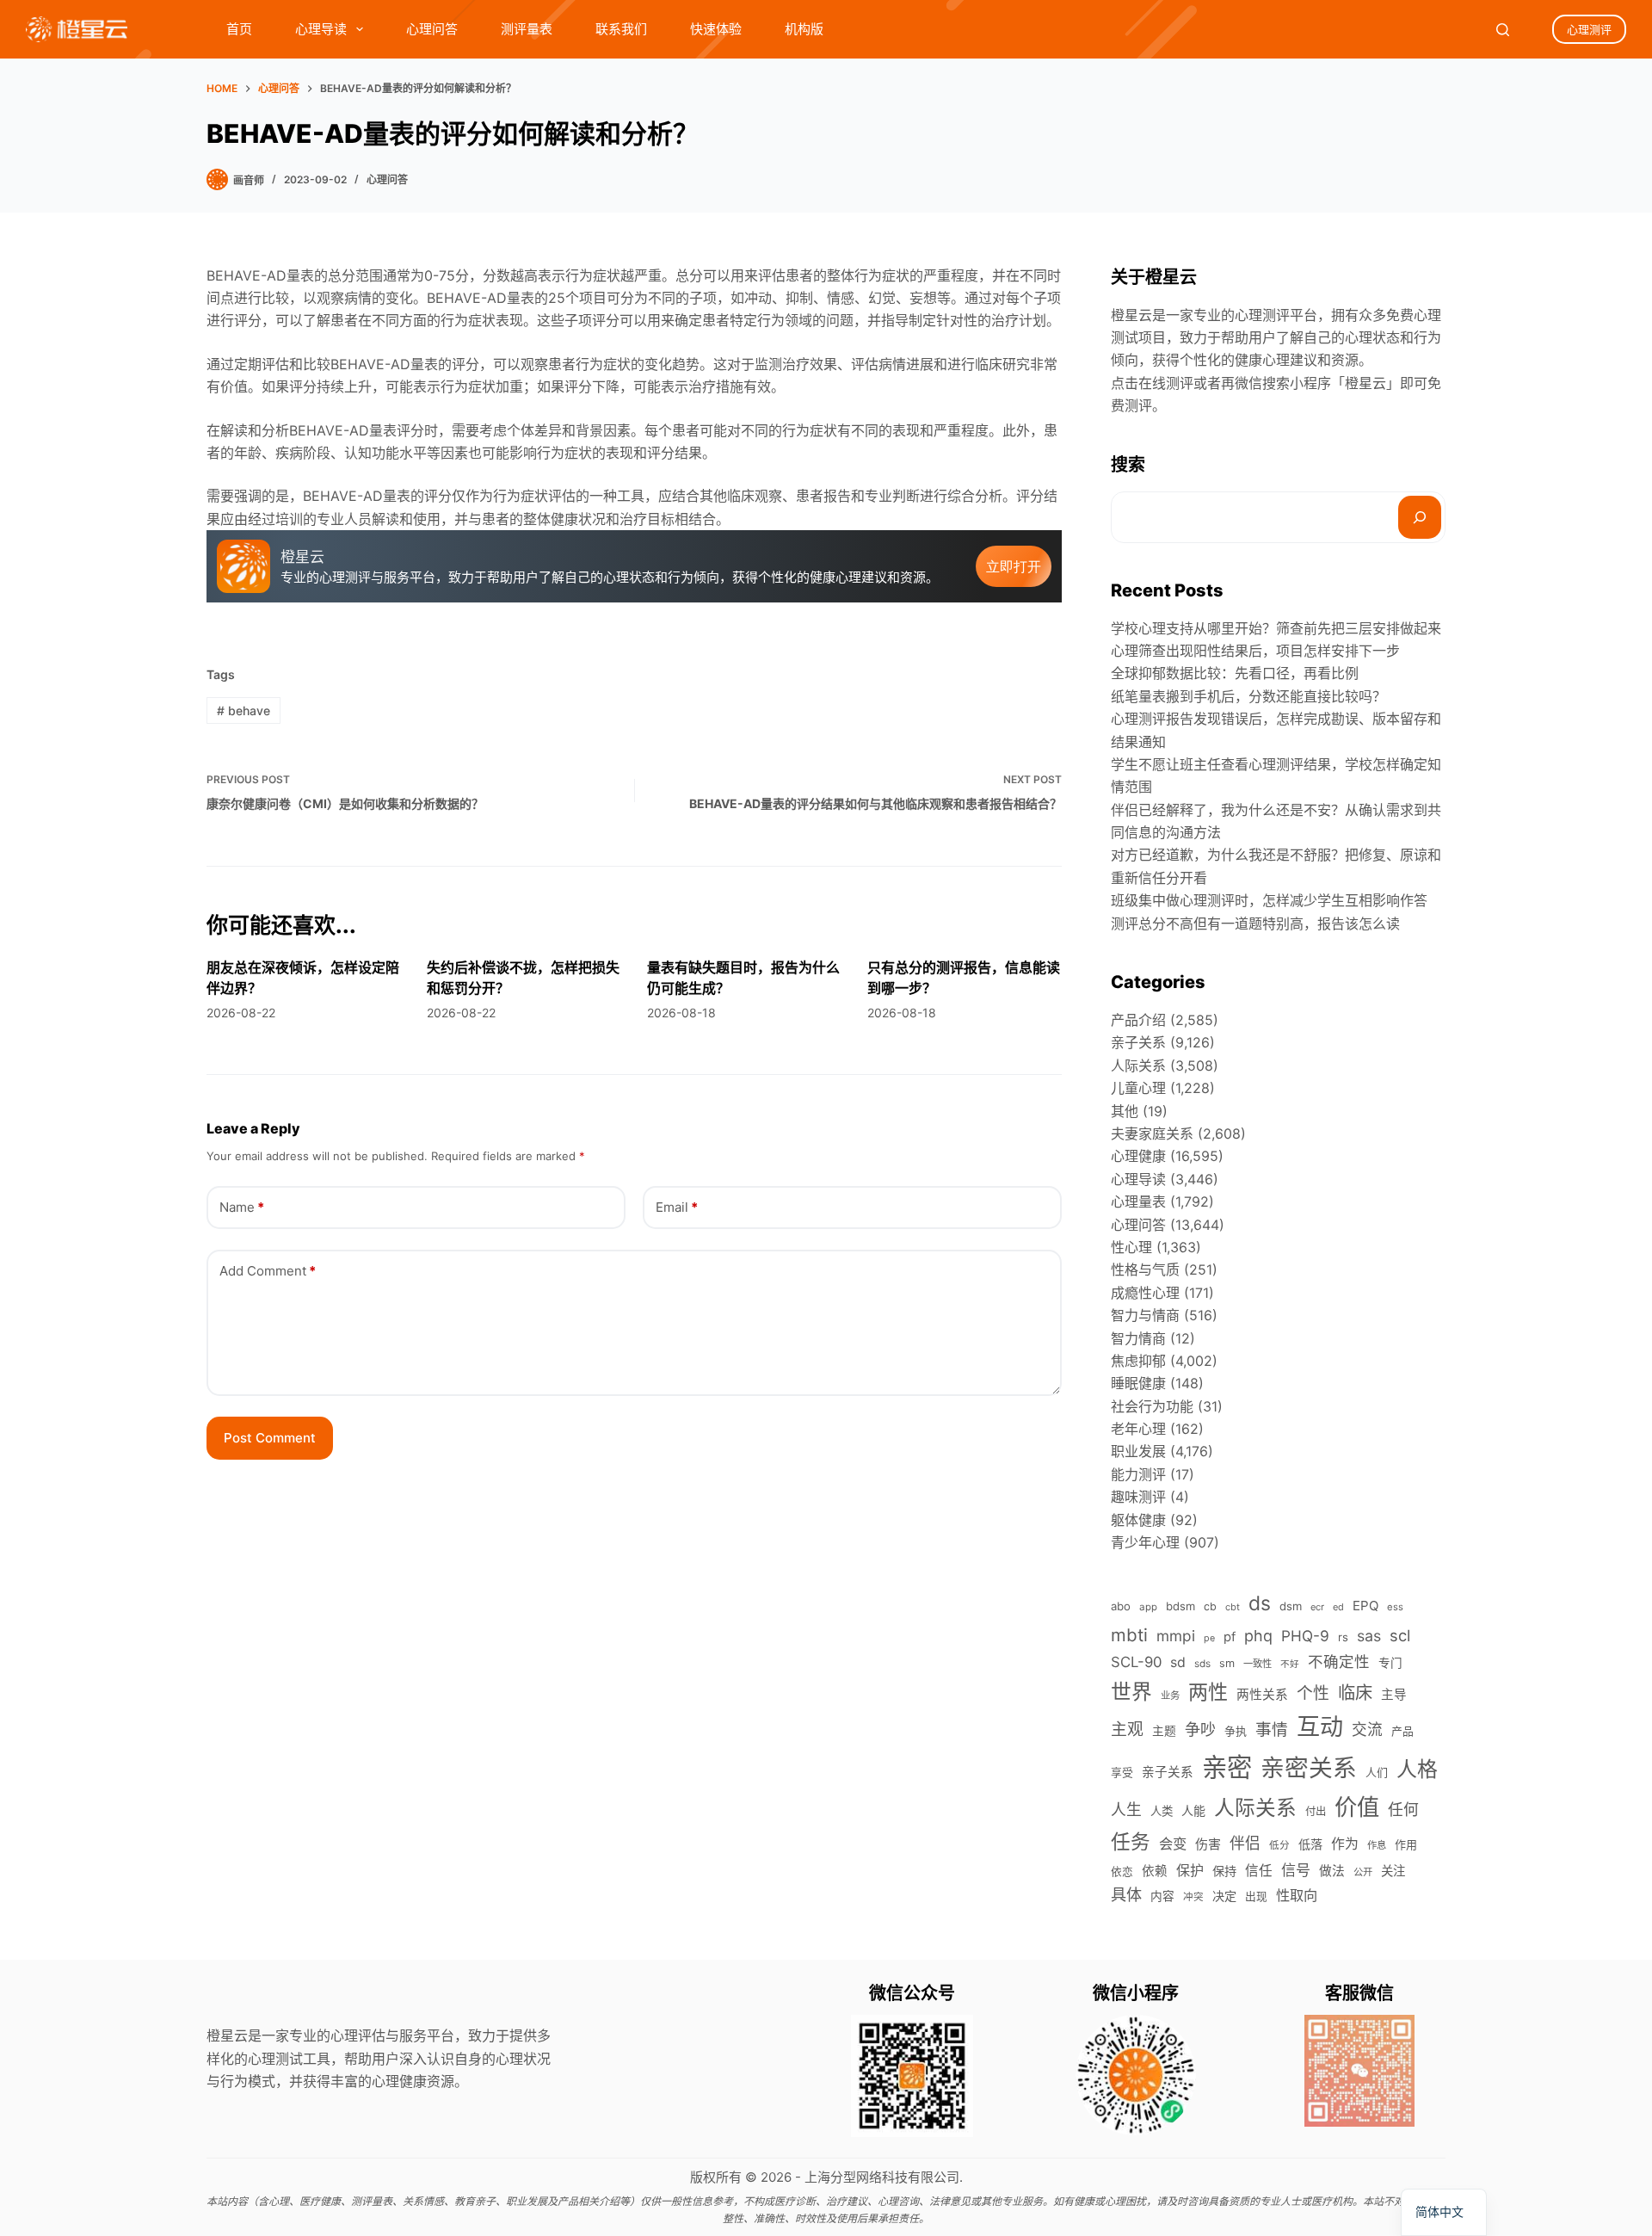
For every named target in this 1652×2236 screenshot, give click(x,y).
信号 (1296, 1870)
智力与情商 (1145, 1315)
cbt (1233, 1607)
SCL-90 (1136, 1662)
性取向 (1297, 1895)
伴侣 (1245, 1843)
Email (677, 1207)
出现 (1256, 1896)
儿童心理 (1138, 1088)
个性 (1313, 1693)
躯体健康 (1138, 1520)
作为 (1345, 1844)
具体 (1126, 1894)
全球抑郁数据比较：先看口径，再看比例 (1235, 673)
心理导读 (321, 29)
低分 (1279, 1845)
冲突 (1193, 1897)
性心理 (1131, 1247)
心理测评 (1589, 29)
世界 (1131, 1692)
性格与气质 (1145, 1269)
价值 (1357, 1807)
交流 (1367, 1730)
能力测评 (1138, 1474)
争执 (1236, 1731)
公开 (1363, 1872)
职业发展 (1138, 1451)
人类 (1162, 1811)
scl (1400, 1635)
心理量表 (1138, 1201)
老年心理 (1138, 1429)
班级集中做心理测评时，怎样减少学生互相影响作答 (1269, 900)
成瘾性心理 (1145, 1293)
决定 (1224, 1896)
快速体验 (716, 29)
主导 (1394, 1695)
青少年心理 (1145, 1542)
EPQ (1365, 1606)
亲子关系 (1138, 1042)
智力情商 (1138, 1338)
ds (1260, 1603)
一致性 (1257, 1664)
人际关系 (1138, 1065)
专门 (1390, 1663)
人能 (1193, 1810)
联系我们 (621, 29)
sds (1202, 1664)
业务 (1170, 1696)
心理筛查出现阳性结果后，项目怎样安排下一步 (1255, 651)
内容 (1162, 1896)
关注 (1393, 1871)
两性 (1208, 1692)
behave (243, 710)
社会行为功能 (1152, 1406)
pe (1209, 1638)
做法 (1332, 1871)
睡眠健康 (1138, 1383)
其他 (1125, 1111)
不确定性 (1339, 1662)
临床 (1355, 1692)
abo (1121, 1606)
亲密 (1227, 1767)
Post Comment (270, 1438)
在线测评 (1166, 383)
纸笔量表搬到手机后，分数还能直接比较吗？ (1248, 696)
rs (1343, 1637)
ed (1338, 1607)
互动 (1320, 1727)
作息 (1377, 1845)
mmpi (1176, 1636)
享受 (1122, 1773)
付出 (1316, 1811)
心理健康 (1138, 1156)
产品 (1402, 1731)
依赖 (1155, 1871)
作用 (1406, 1844)
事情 (1272, 1730)
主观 (1127, 1730)
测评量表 (527, 29)
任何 (1403, 1810)
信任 (1259, 1871)
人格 (1417, 1769)
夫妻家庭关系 (1152, 1133)
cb (1210, 1606)
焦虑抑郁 (1138, 1361)
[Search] (1503, 30)
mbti (1129, 1635)
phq (1258, 1636)
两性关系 (1262, 1695)
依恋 (1122, 1872)
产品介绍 (1138, 1020)
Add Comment (268, 1271)
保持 (1224, 1871)
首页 (239, 29)
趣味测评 (1138, 1497)
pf (1230, 1637)
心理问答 (432, 29)
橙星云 (1365, 383)
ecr (1317, 1607)
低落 (1310, 1844)
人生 (1126, 1810)
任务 (1131, 1841)
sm (1227, 1663)
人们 (1377, 1772)
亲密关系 (1309, 1768)
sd (1178, 1662)
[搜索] (1420, 517)
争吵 (1200, 1729)
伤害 (1208, 1844)
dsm (1291, 1606)
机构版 (804, 29)
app (1148, 1607)
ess (1395, 1607)
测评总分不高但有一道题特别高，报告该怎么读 (1255, 923)
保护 (1190, 1870)
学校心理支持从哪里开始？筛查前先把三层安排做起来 (1276, 628)
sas (1369, 1636)
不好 (1290, 1664)
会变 (1173, 1844)
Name (242, 1207)
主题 (1164, 1731)
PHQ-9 (1305, 1636)
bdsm (1180, 1606)
